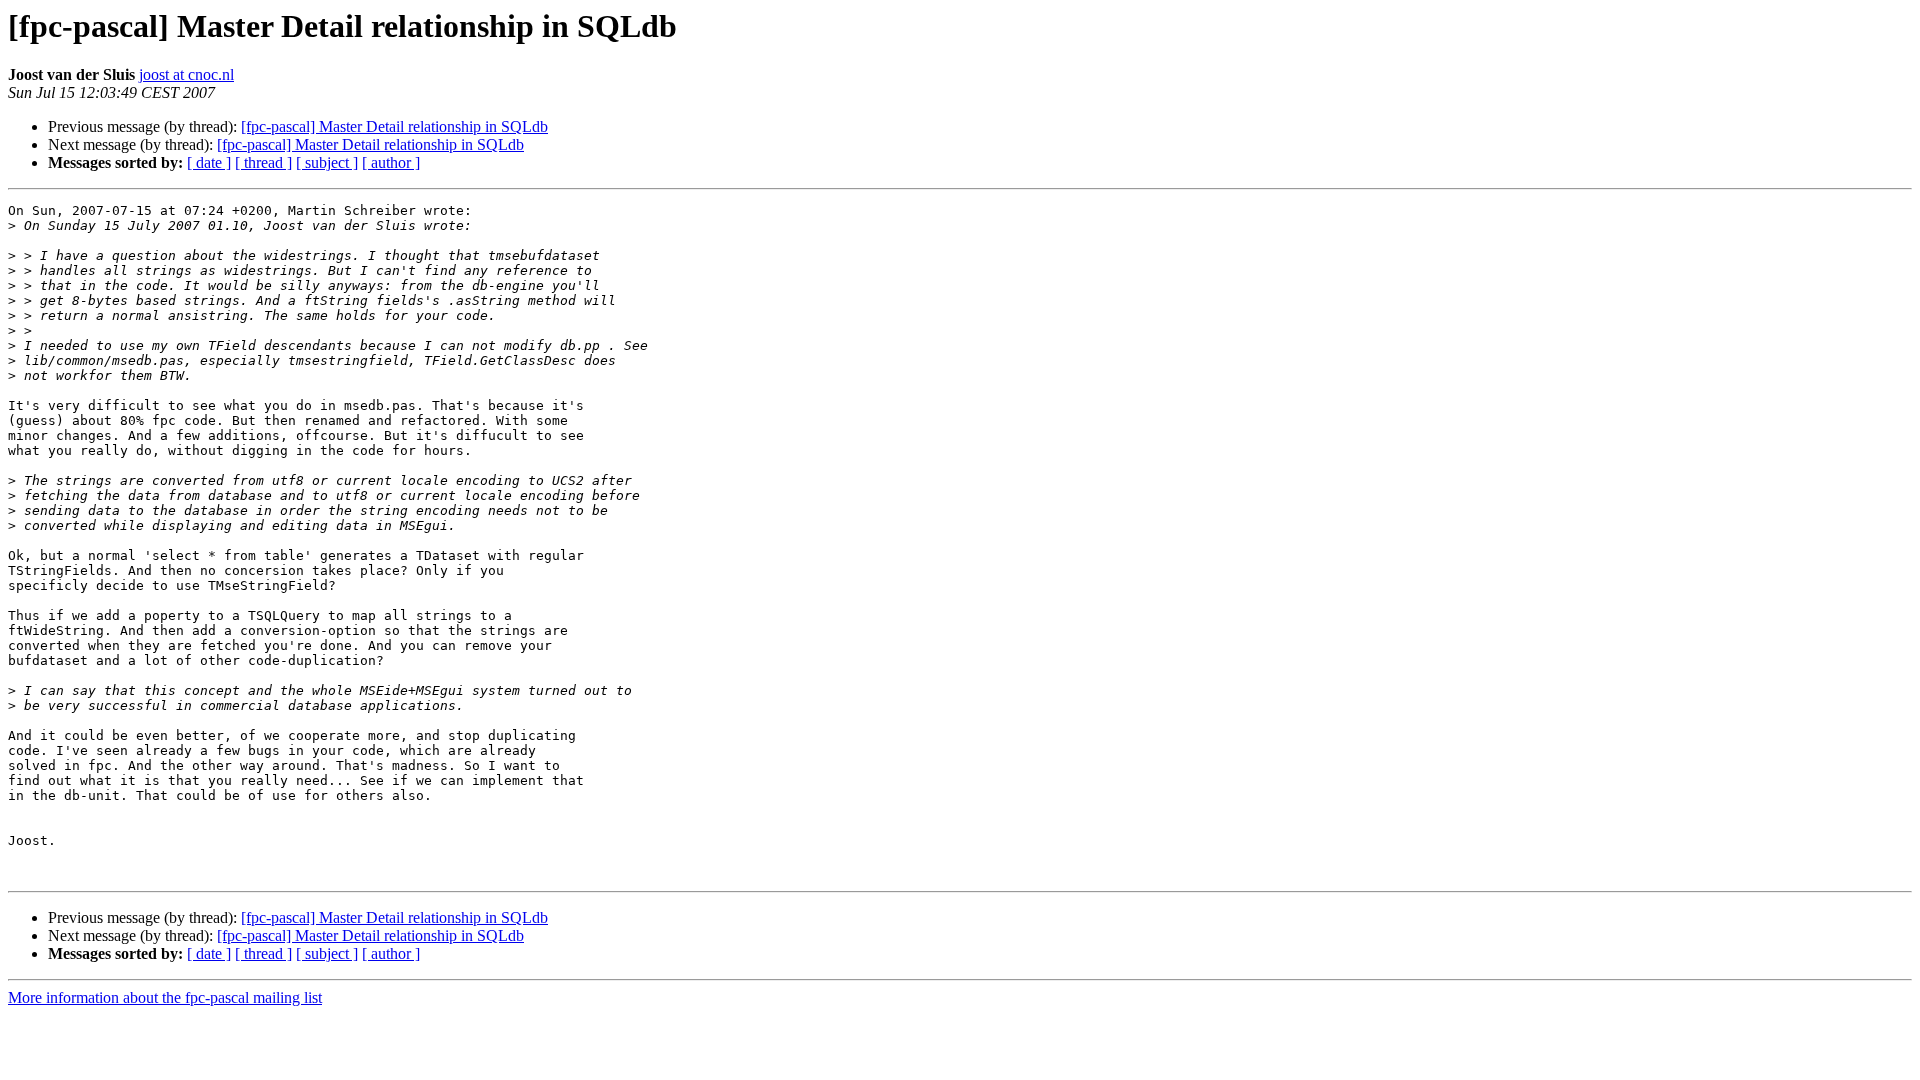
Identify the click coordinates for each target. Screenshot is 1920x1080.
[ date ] (209, 162)
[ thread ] (263, 162)
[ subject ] (327, 162)
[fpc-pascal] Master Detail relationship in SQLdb (394, 126)
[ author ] (391, 162)
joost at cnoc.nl (186, 74)
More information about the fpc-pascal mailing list (165, 997)
